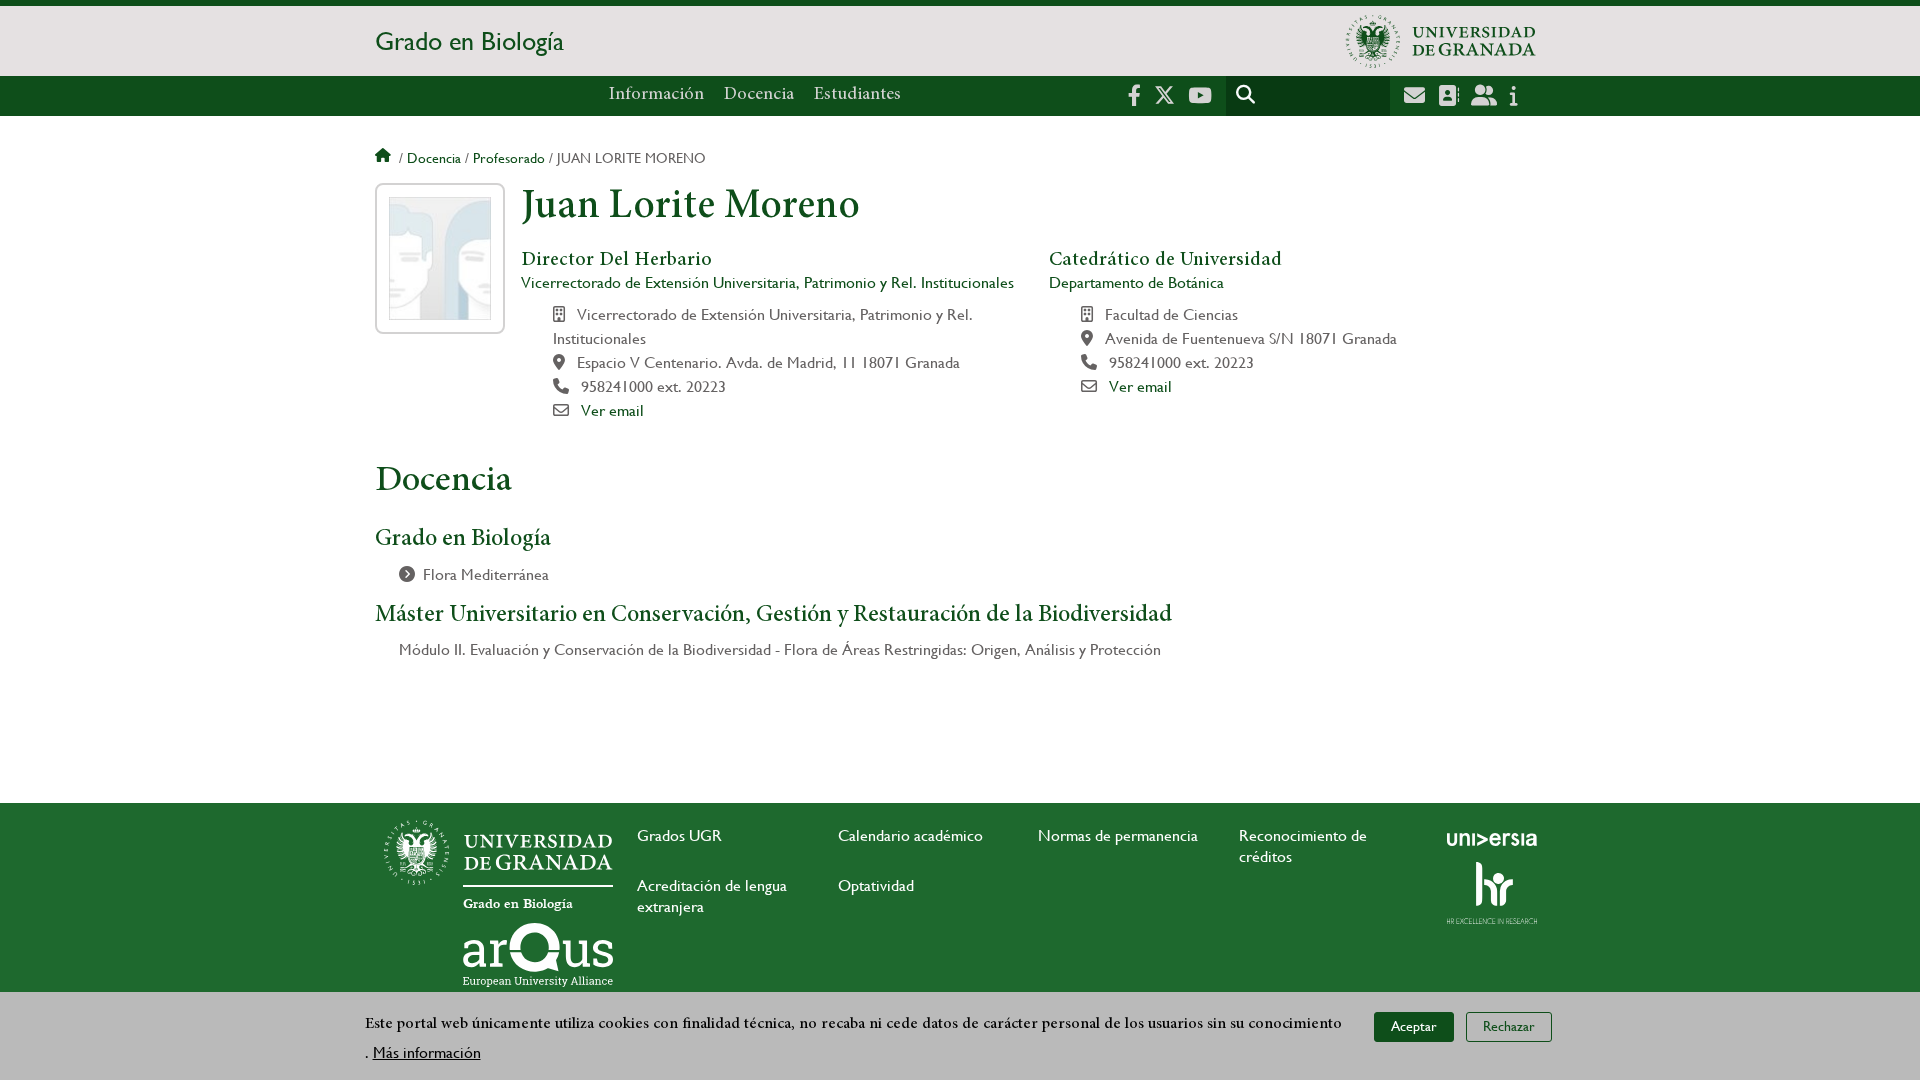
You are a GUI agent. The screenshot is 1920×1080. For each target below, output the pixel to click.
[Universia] (1492, 839)
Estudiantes (857, 95)
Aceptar (1414, 1026)
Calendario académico (910, 835)
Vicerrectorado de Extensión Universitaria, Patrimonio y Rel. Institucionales (767, 282)
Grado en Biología (469, 41)
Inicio (385, 158)
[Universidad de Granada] (1441, 41)
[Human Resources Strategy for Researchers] (1492, 893)
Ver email (612, 410)
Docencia (759, 95)
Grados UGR (679, 835)
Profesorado (509, 158)
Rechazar (1509, 1026)
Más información (427, 1051)
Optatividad (876, 885)
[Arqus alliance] (538, 955)
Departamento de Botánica (1136, 282)
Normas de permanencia (1118, 835)
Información (656, 95)
